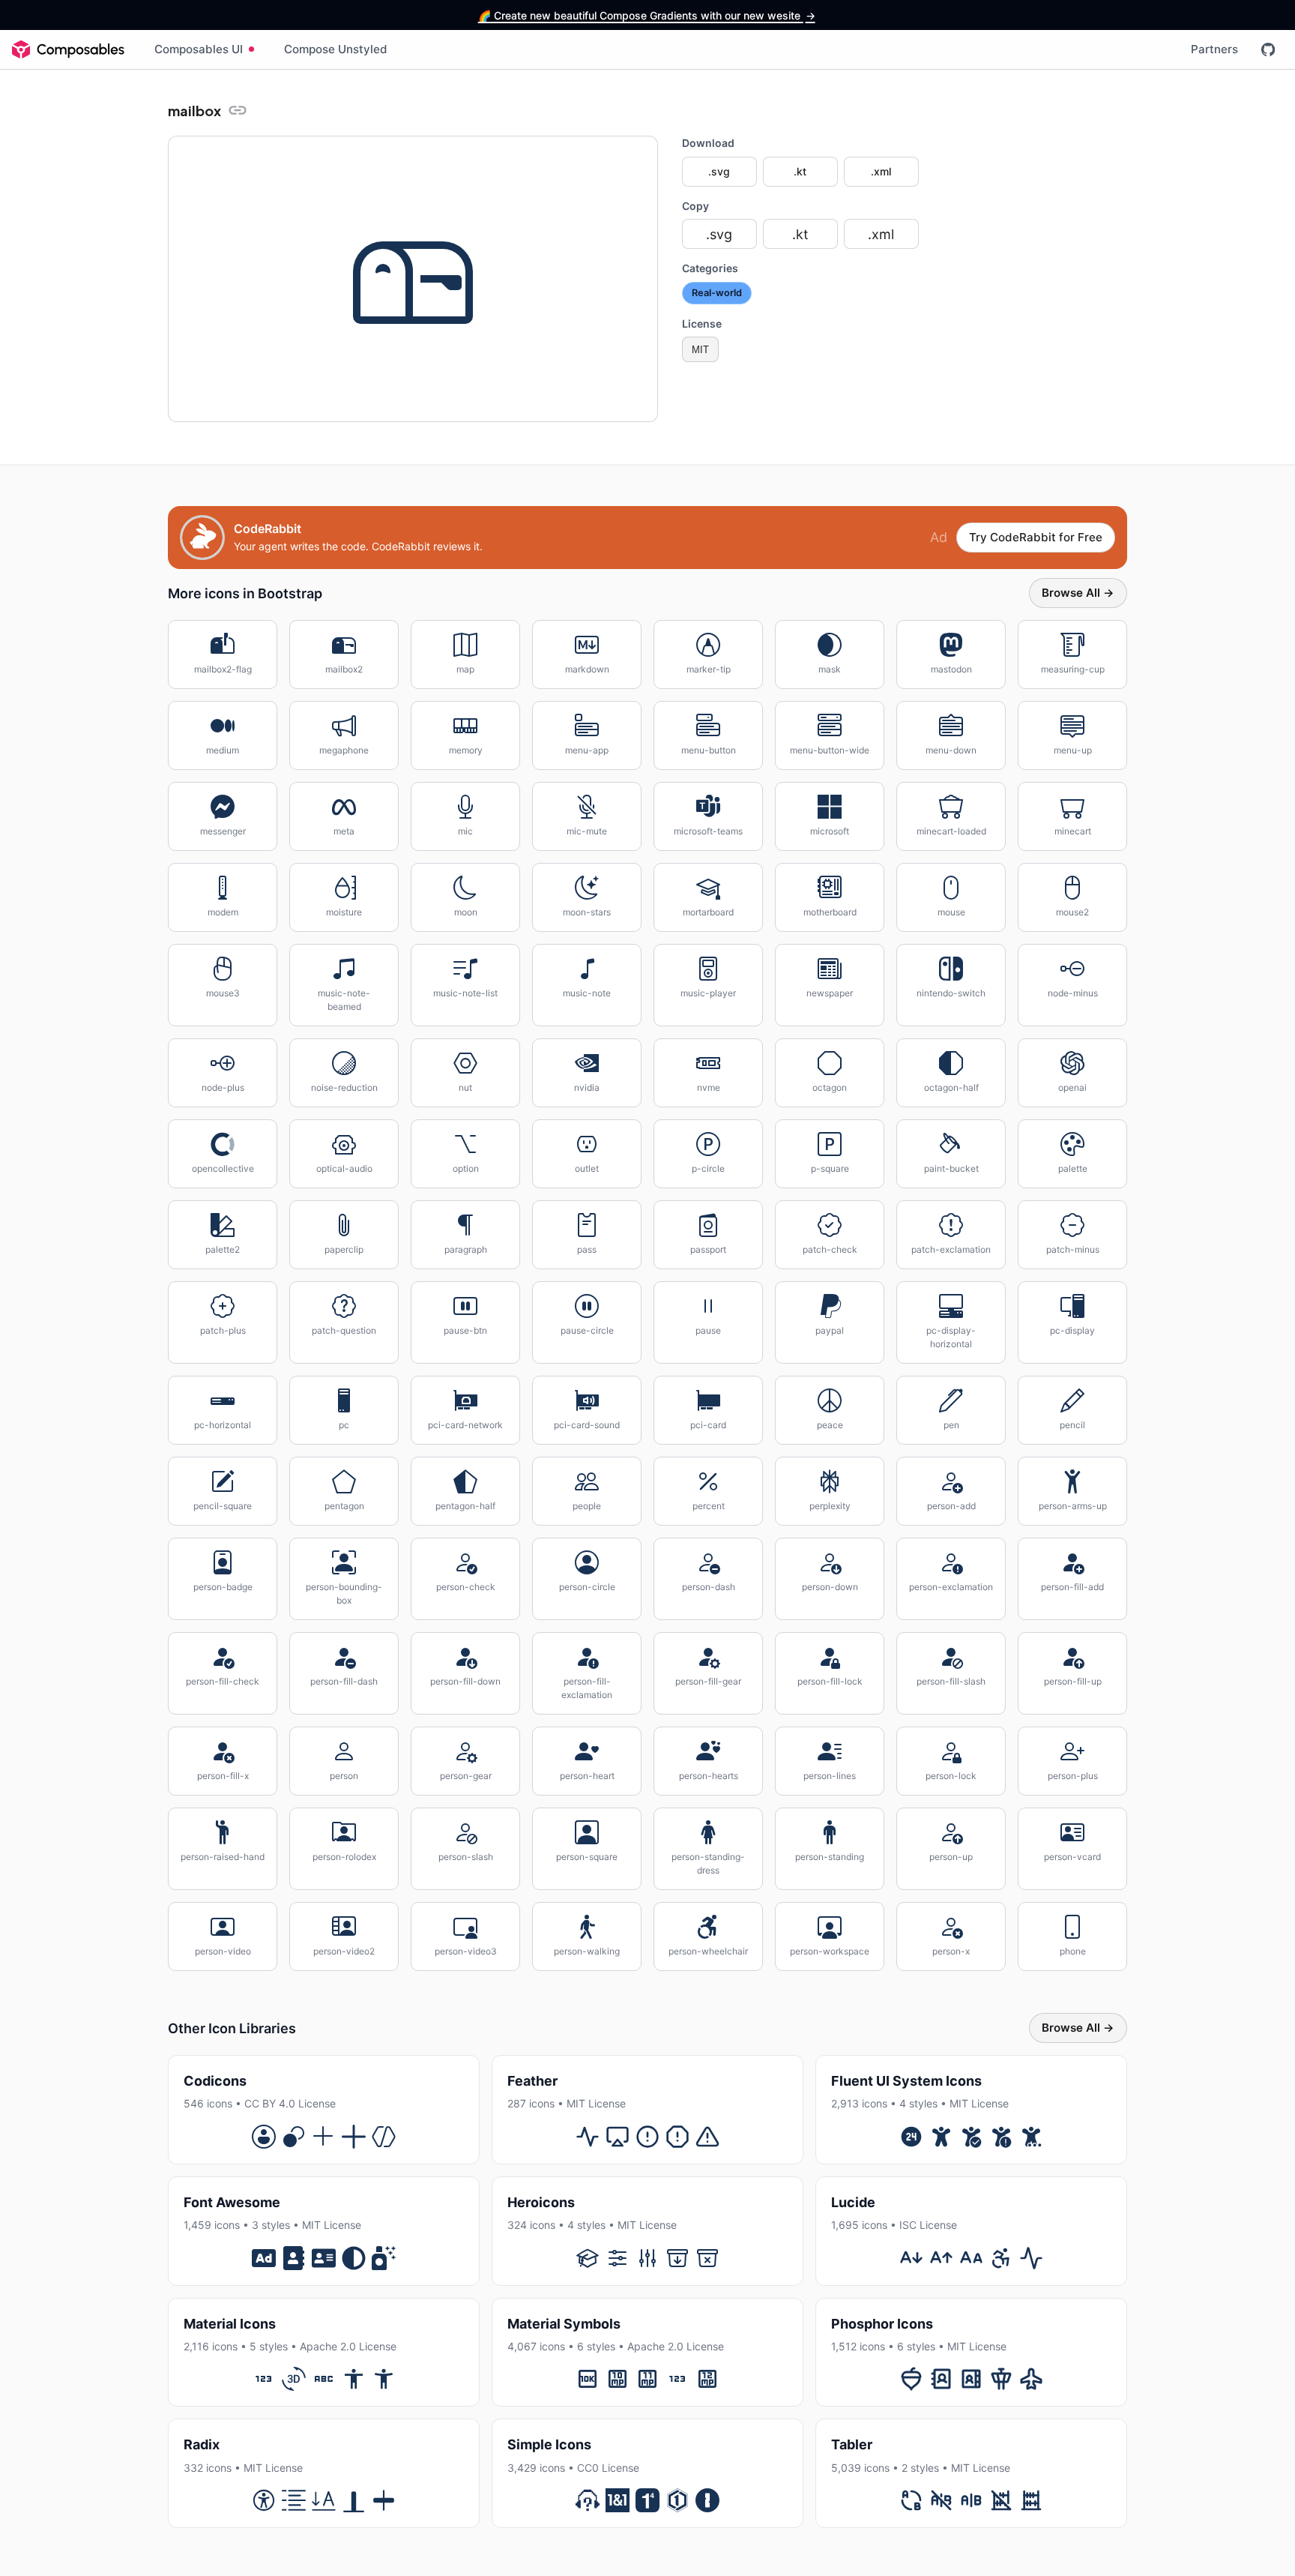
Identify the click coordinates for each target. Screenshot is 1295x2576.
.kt (800, 171)
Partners (1214, 49)
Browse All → (1078, 593)
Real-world (717, 293)
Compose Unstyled (336, 49)
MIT (700, 350)
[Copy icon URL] (238, 110)
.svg (719, 171)
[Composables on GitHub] (1268, 49)
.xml (881, 171)
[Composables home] (68, 49)
